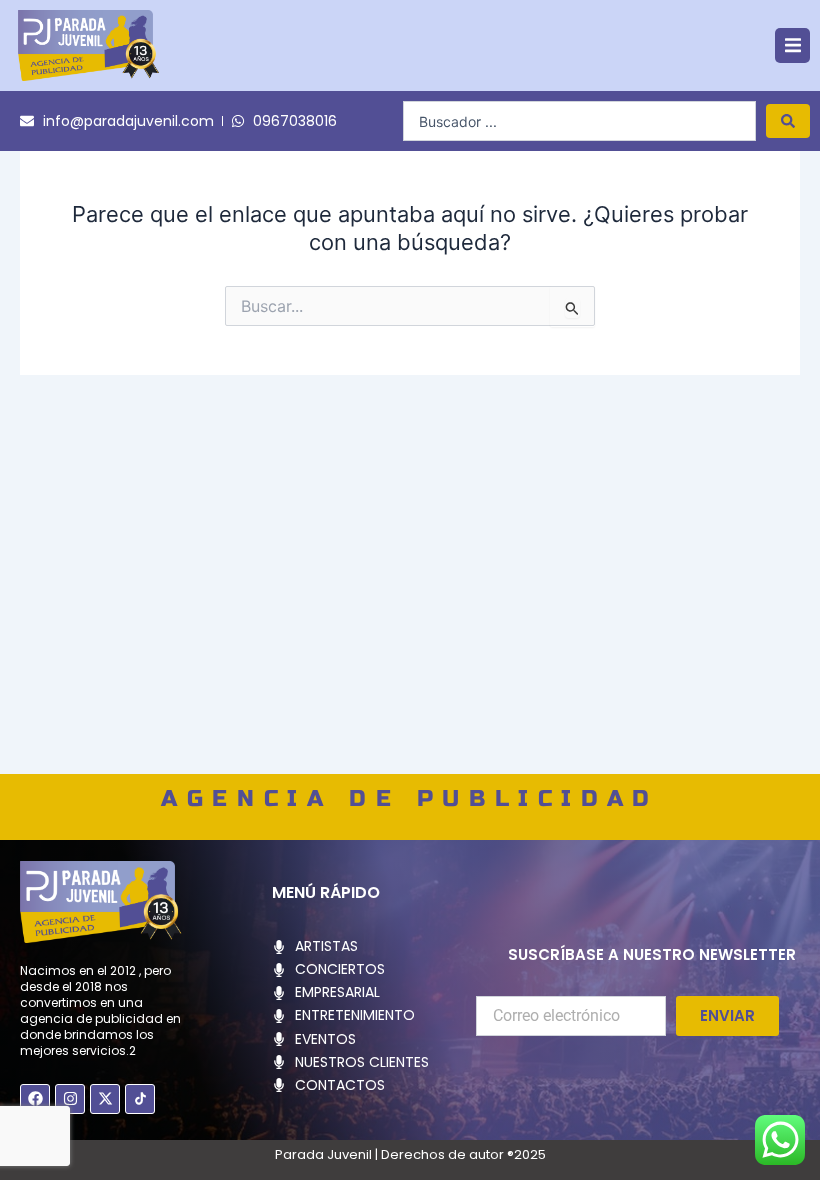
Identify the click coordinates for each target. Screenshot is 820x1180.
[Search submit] (788, 121)
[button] (792, 45)
